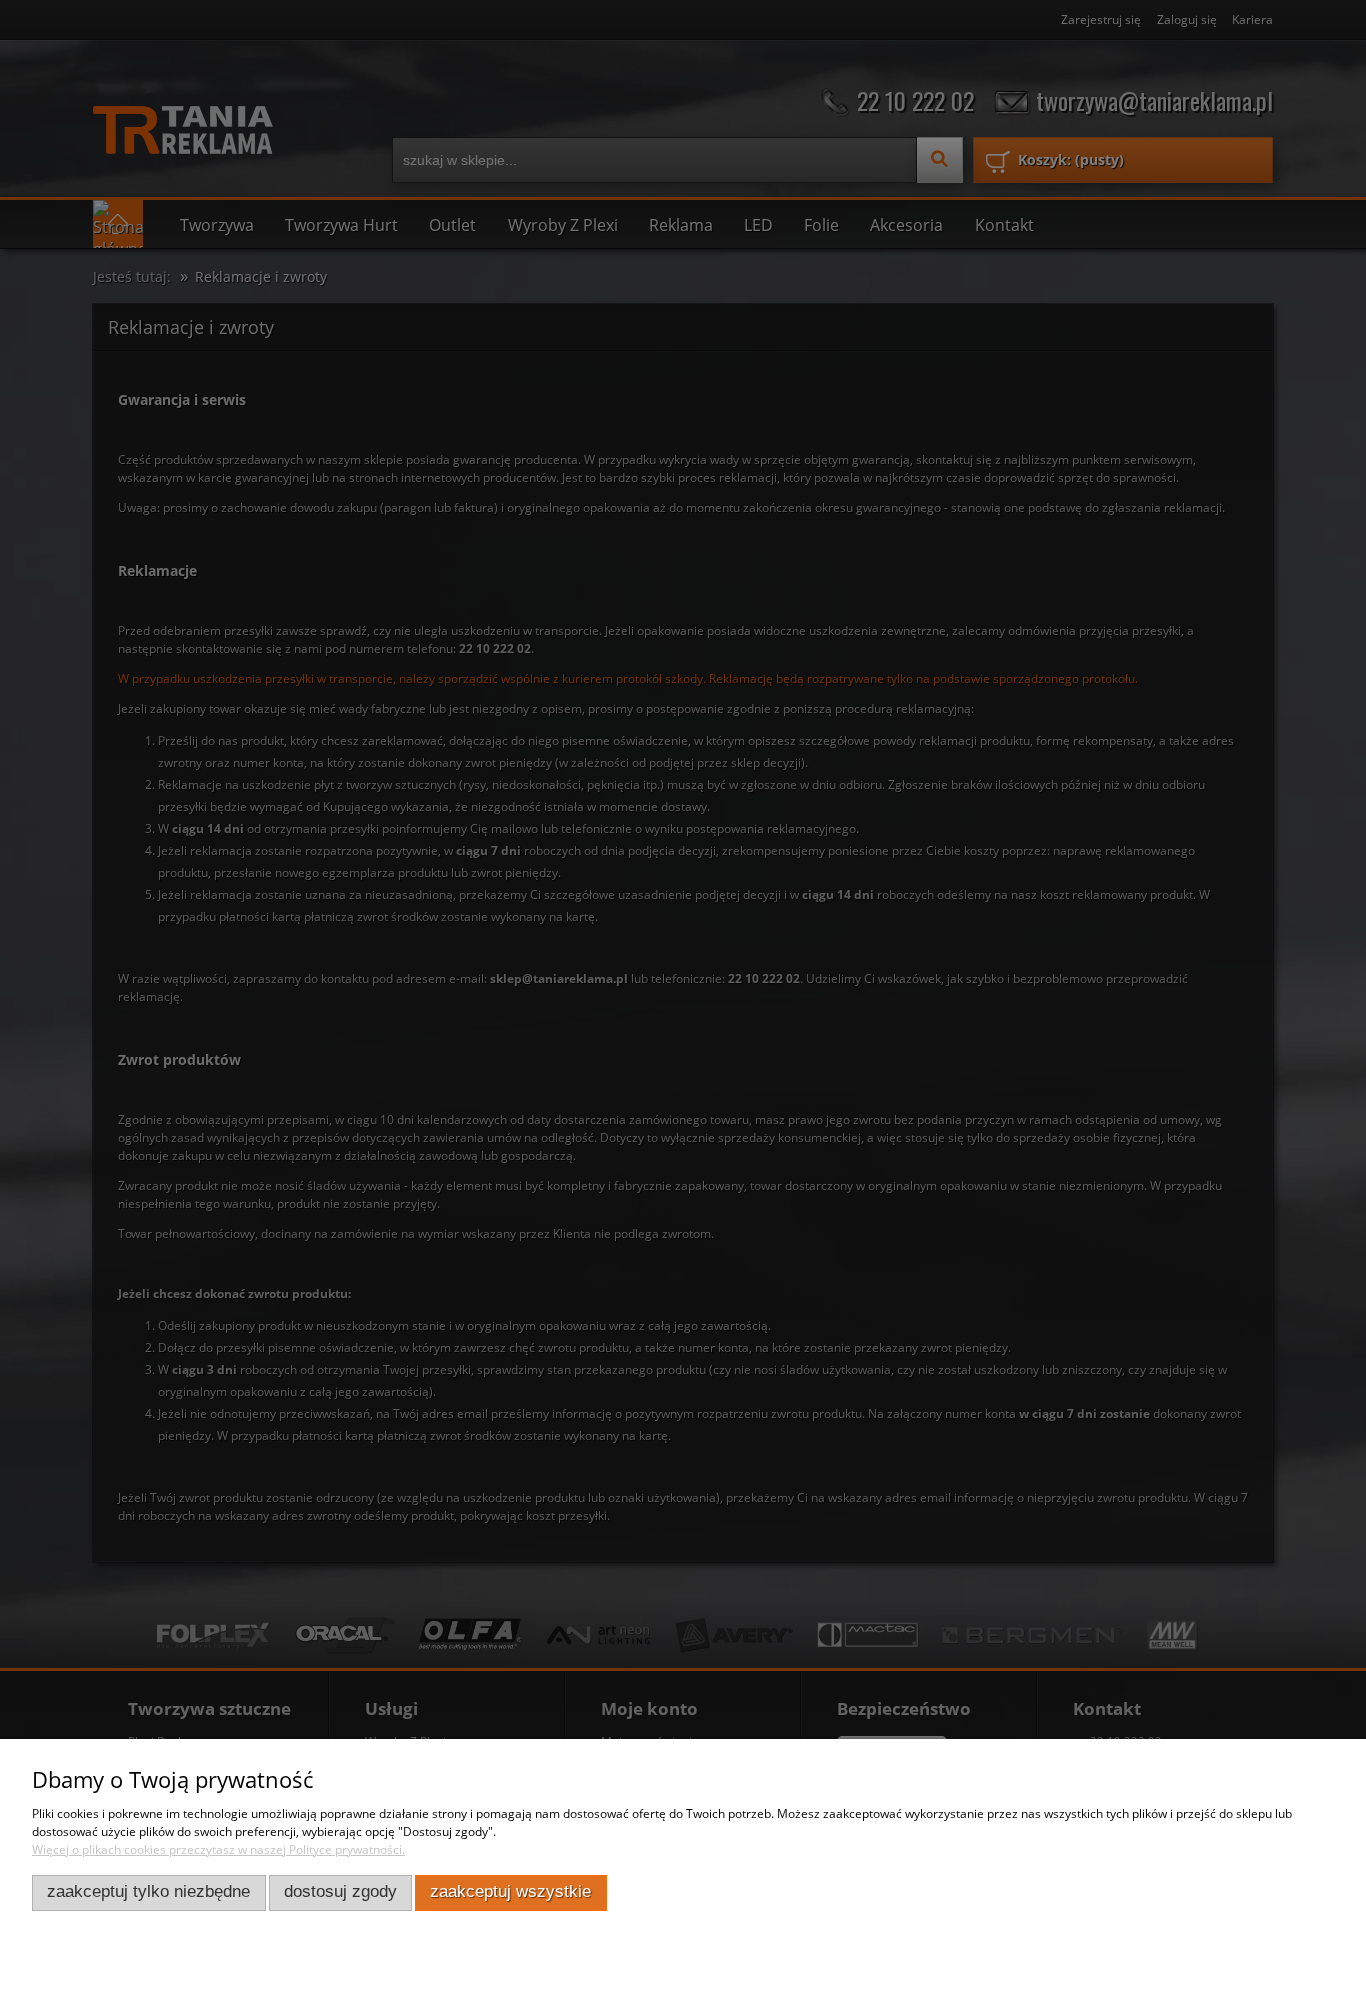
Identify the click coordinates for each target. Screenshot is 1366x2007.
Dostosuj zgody (340, 1891)
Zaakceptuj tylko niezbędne (148, 1891)
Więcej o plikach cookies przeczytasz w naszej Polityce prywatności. (218, 1849)
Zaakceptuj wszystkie (510, 1891)
